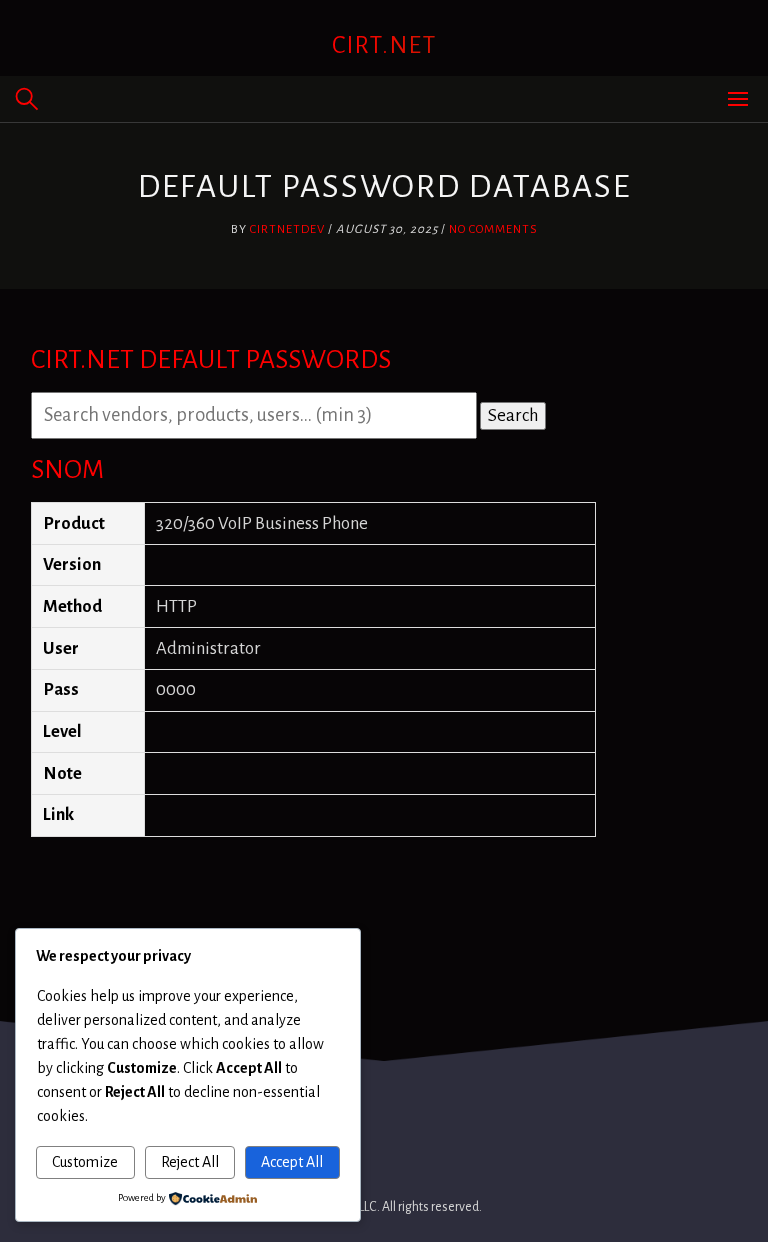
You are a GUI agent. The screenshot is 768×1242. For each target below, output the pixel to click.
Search (513, 415)
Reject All (190, 1162)
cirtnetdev (287, 229)
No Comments (493, 229)
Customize (85, 1162)
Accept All (292, 1162)
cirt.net (384, 45)
